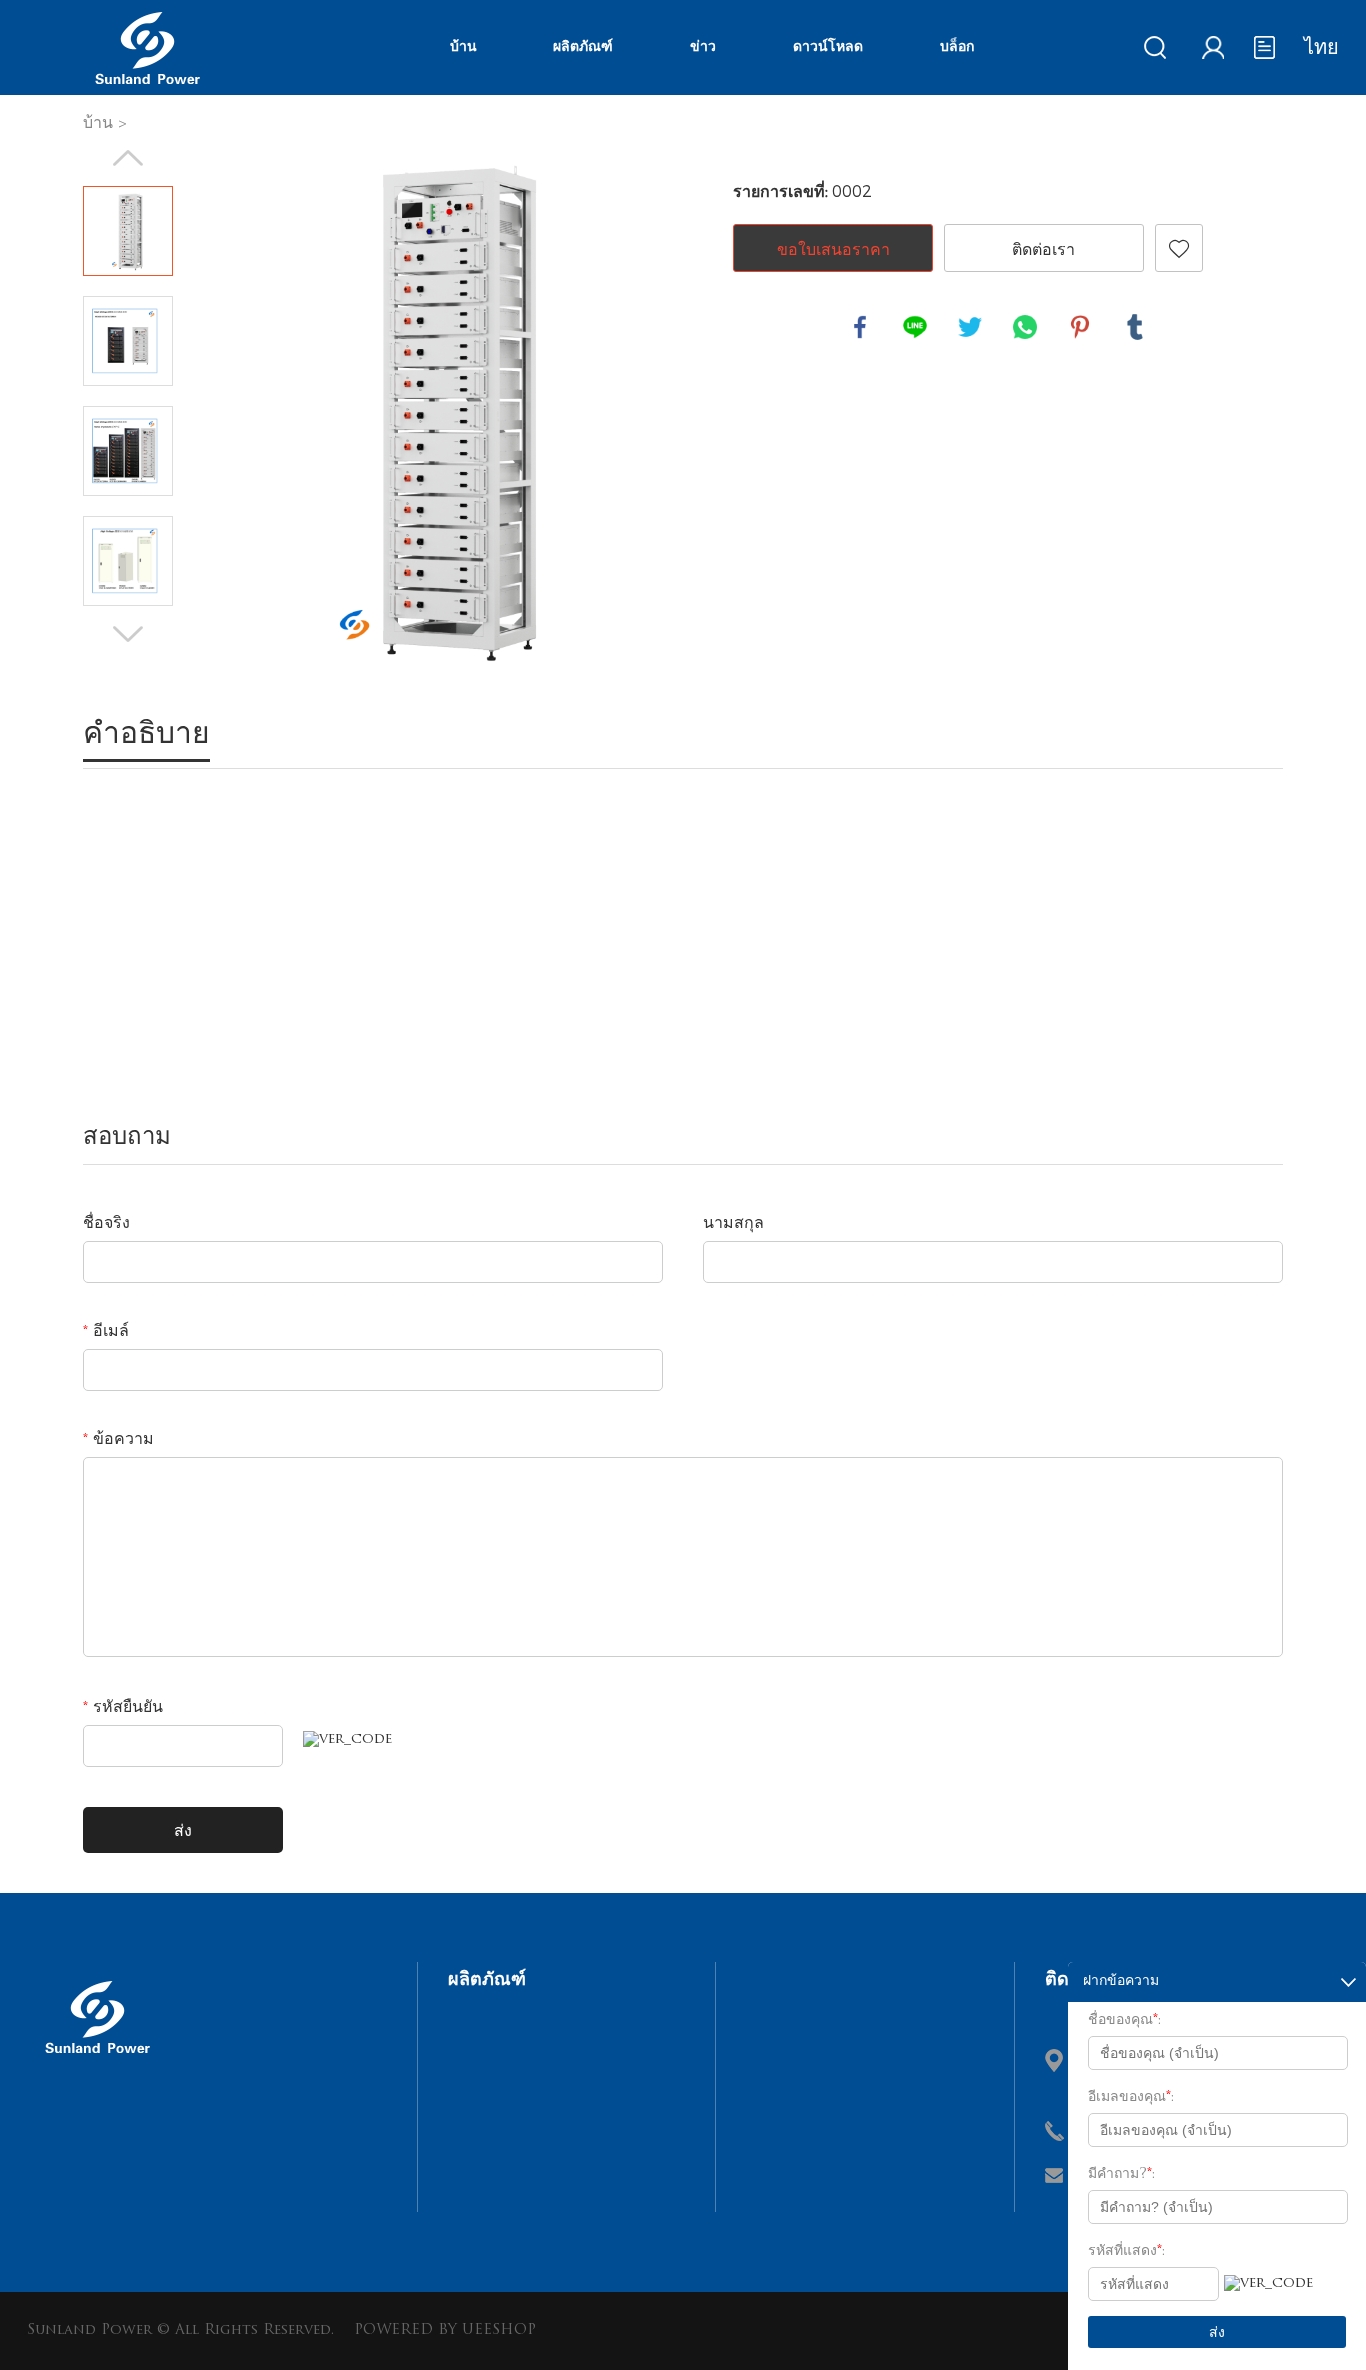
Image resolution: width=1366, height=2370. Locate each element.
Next (128, 634)
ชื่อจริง (106, 1224)
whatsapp (1025, 327)
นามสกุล (733, 1224)
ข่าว (703, 47)
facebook (860, 327)
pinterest (1080, 327)
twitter (970, 327)
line (915, 327)
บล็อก (957, 47)
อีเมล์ (106, 1332)
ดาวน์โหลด (828, 47)
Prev (128, 158)
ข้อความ (118, 1440)
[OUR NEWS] (97, 2060)
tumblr (1135, 327)
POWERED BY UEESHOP (445, 2330)
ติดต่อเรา (1043, 249)
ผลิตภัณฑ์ (583, 47)
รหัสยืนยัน (123, 1708)
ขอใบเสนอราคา (833, 249)
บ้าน (463, 47)
